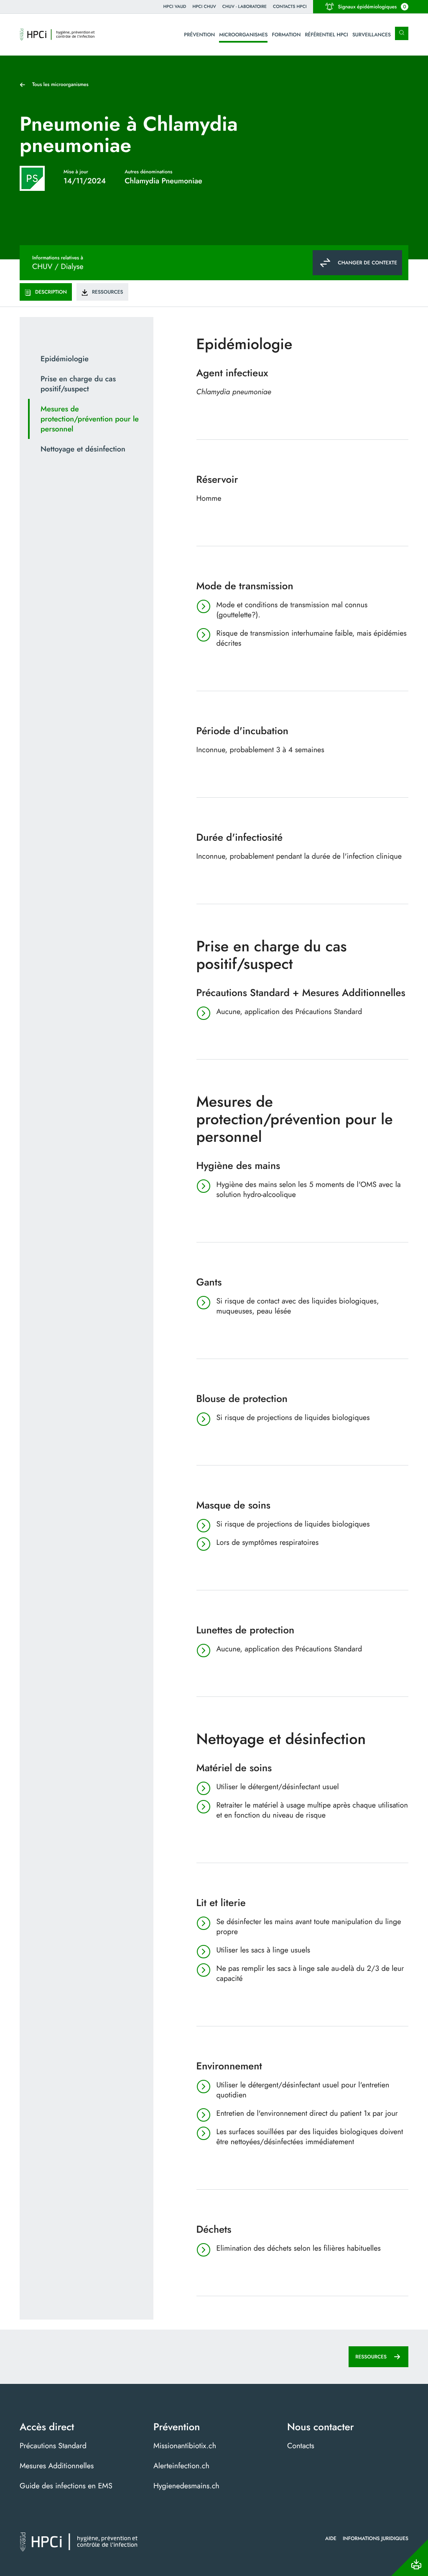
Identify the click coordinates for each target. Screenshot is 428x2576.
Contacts (301, 2446)
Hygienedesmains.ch (186, 2486)
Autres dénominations (148, 172)
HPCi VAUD (175, 6)
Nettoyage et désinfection (83, 449)
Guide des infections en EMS (66, 2486)
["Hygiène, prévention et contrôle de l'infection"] (57, 35)
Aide (331, 2538)
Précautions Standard (53, 2446)
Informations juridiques (376, 2538)
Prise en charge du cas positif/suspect (78, 384)
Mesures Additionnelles (57, 2466)
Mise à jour (76, 172)
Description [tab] (51, 292)
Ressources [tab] (108, 292)
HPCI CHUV (204, 6)
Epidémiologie (65, 359)
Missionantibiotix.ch (185, 2446)
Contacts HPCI (290, 6)
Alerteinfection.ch (181, 2466)
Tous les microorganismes (60, 84)
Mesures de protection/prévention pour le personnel (90, 419)
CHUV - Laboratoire (245, 6)
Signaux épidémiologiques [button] (372, 7)
